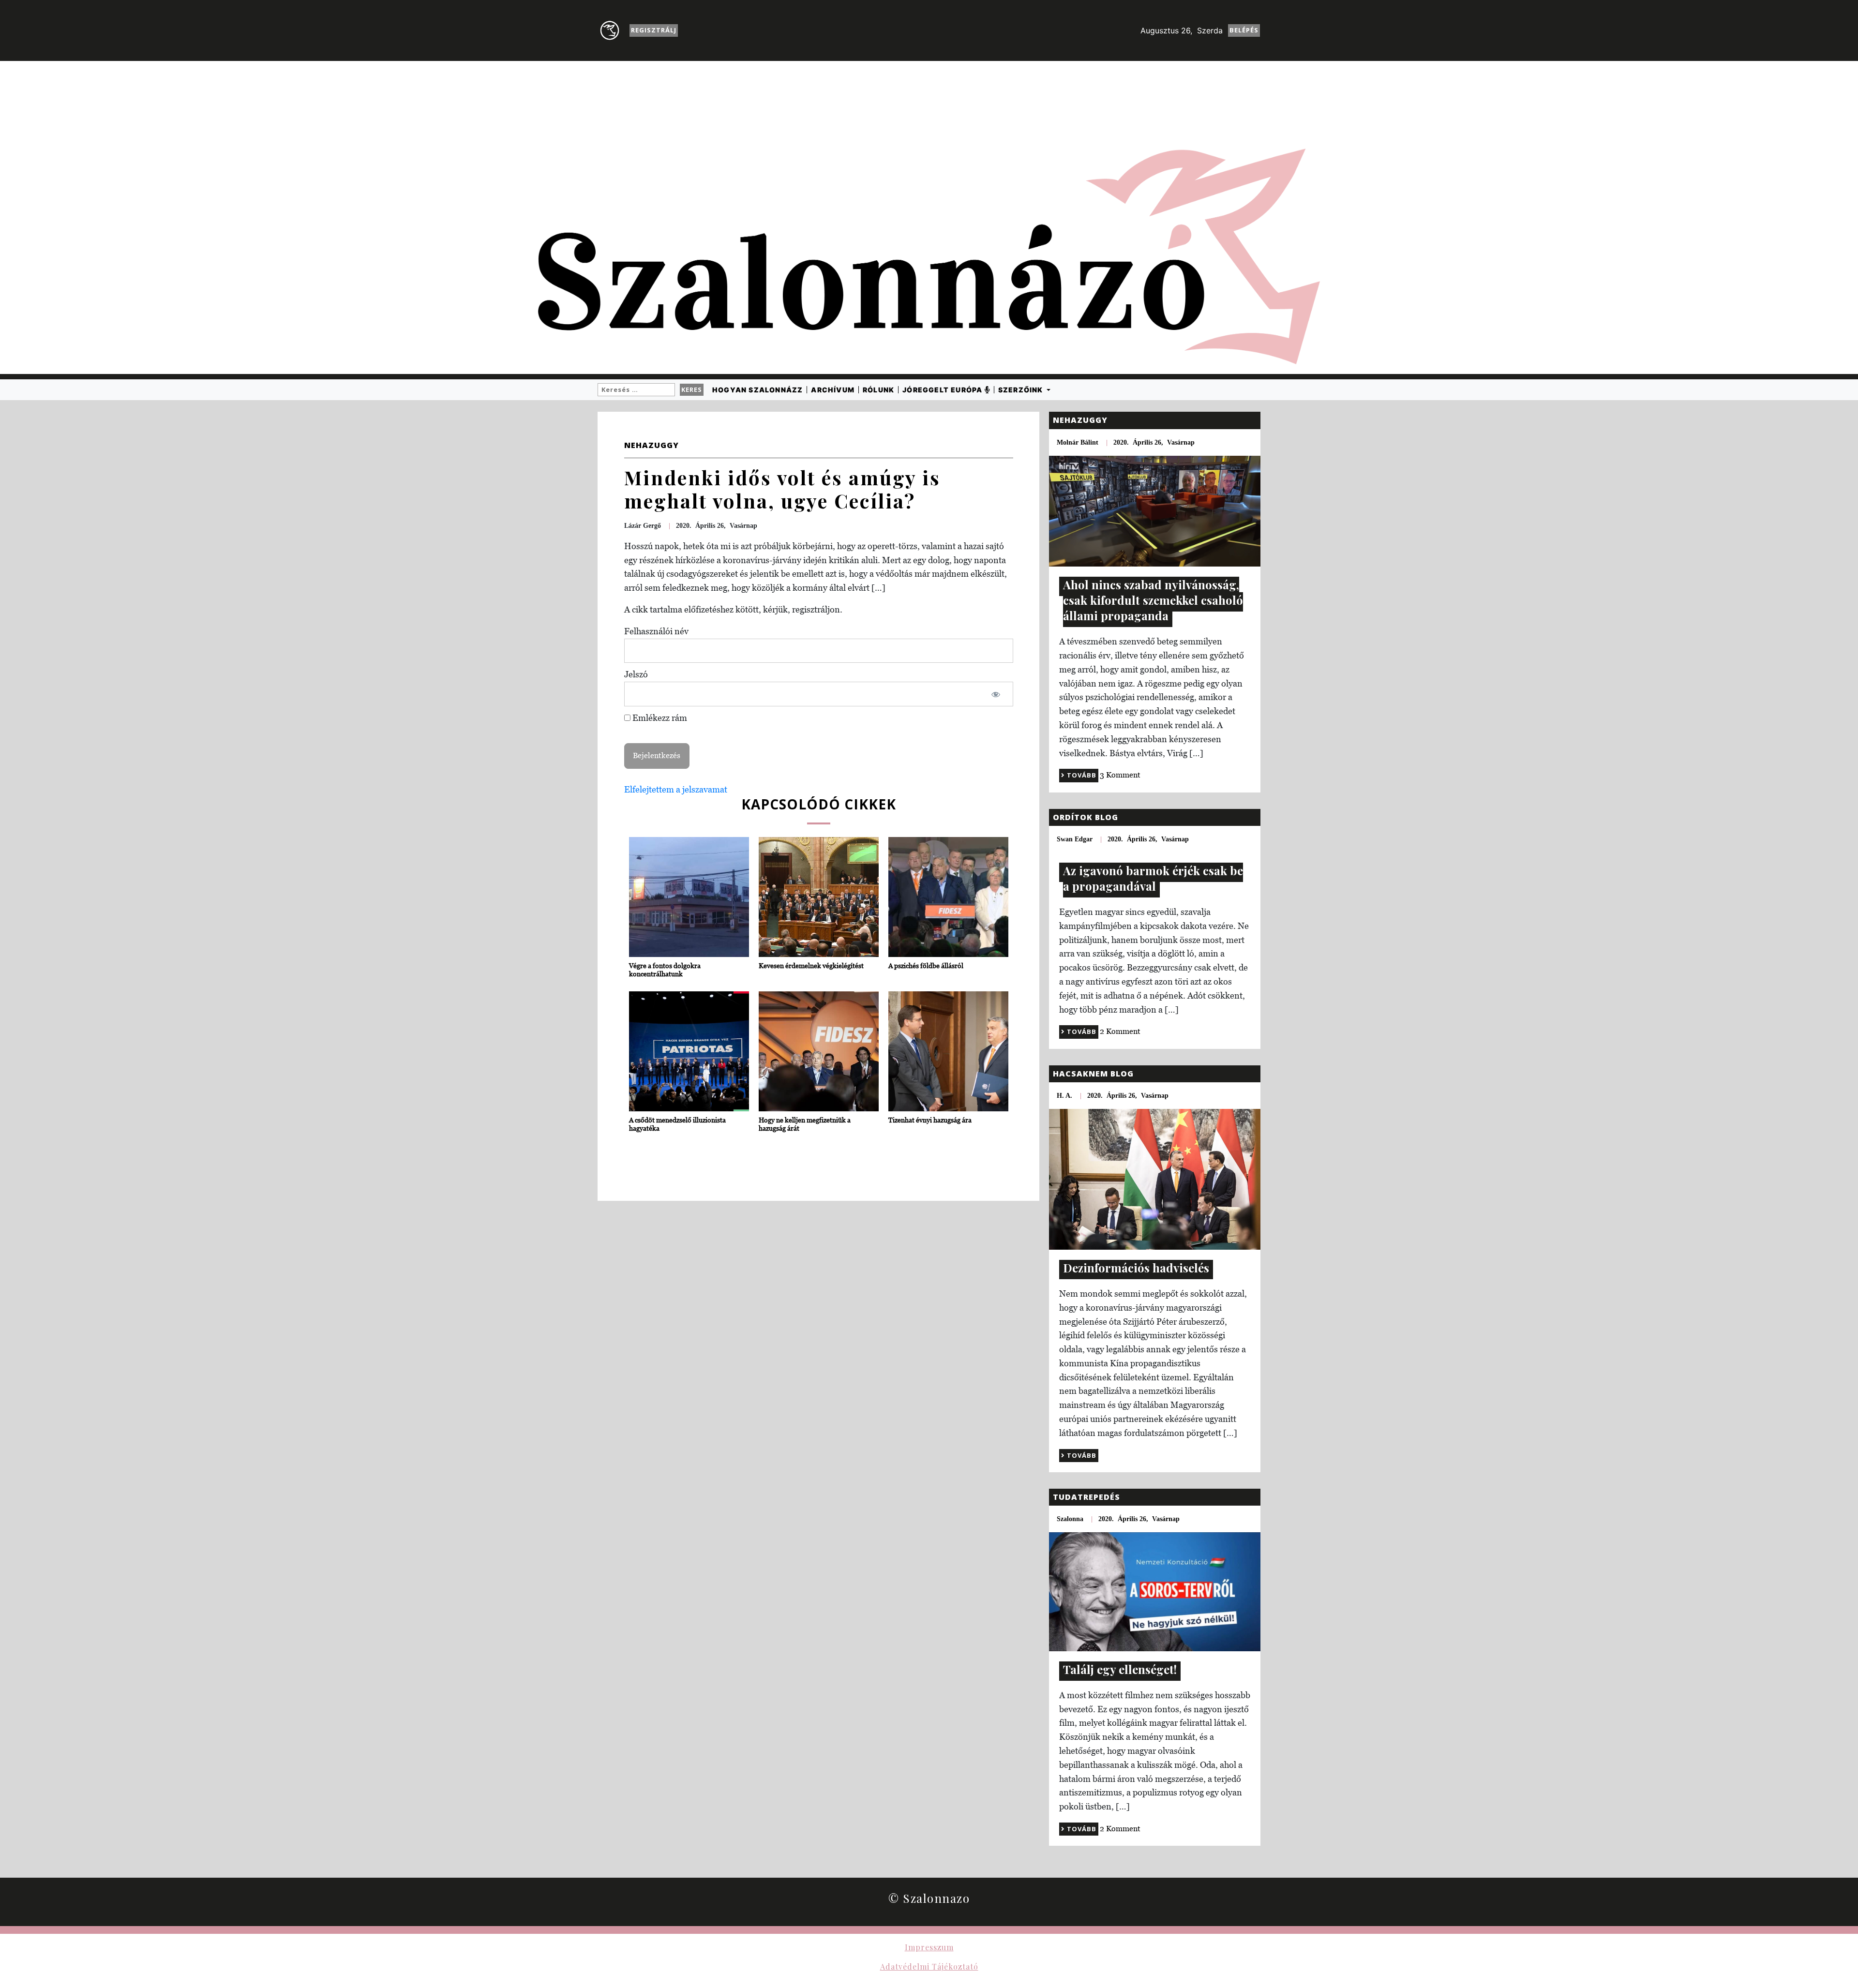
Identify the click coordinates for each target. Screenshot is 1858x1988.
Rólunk (878, 390)
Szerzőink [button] (1022, 390)
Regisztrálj (654, 30)
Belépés (1244, 30)
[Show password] (996, 694)
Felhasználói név (656, 631)
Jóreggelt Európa (943, 390)
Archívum (833, 390)
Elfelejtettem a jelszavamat (676, 789)
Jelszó (636, 674)
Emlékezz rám (659, 718)
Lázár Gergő (643, 526)
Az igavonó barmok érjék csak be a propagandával (1153, 878)
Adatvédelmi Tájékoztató (929, 1966)
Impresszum (929, 1947)
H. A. (1064, 1096)
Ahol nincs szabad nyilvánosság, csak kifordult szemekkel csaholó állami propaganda (1153, 600)
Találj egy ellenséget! (1120, 1669)
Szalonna (1070, 1519)
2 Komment (1120, 1031)
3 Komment (1120, 775)
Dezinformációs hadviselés (1136, 1268)
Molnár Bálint (1078, 442)
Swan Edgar (1075, 839)
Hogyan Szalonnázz (757, 390)
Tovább (1081, 775)
